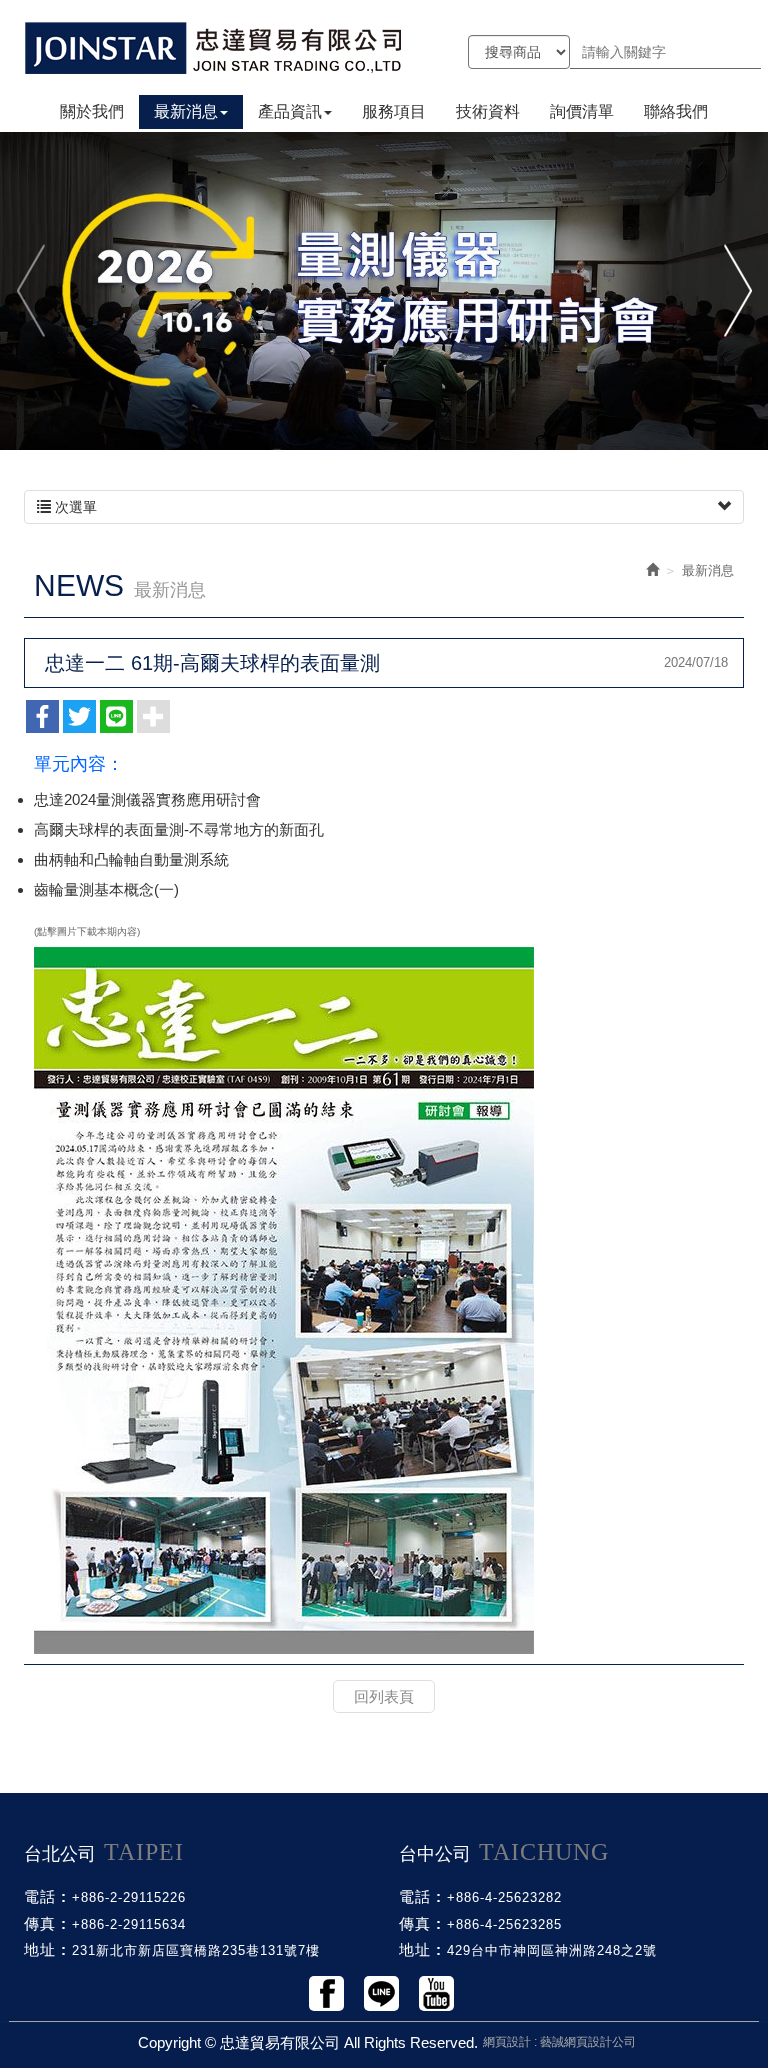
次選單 (74, 507)
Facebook (326, 1993)
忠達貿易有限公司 (214, 47)
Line (381, 1993)
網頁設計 (507, 2042)
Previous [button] (32, 290)
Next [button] (735, 290)
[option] (384, 290)
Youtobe (436, 1993)
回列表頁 (384, 1696)
